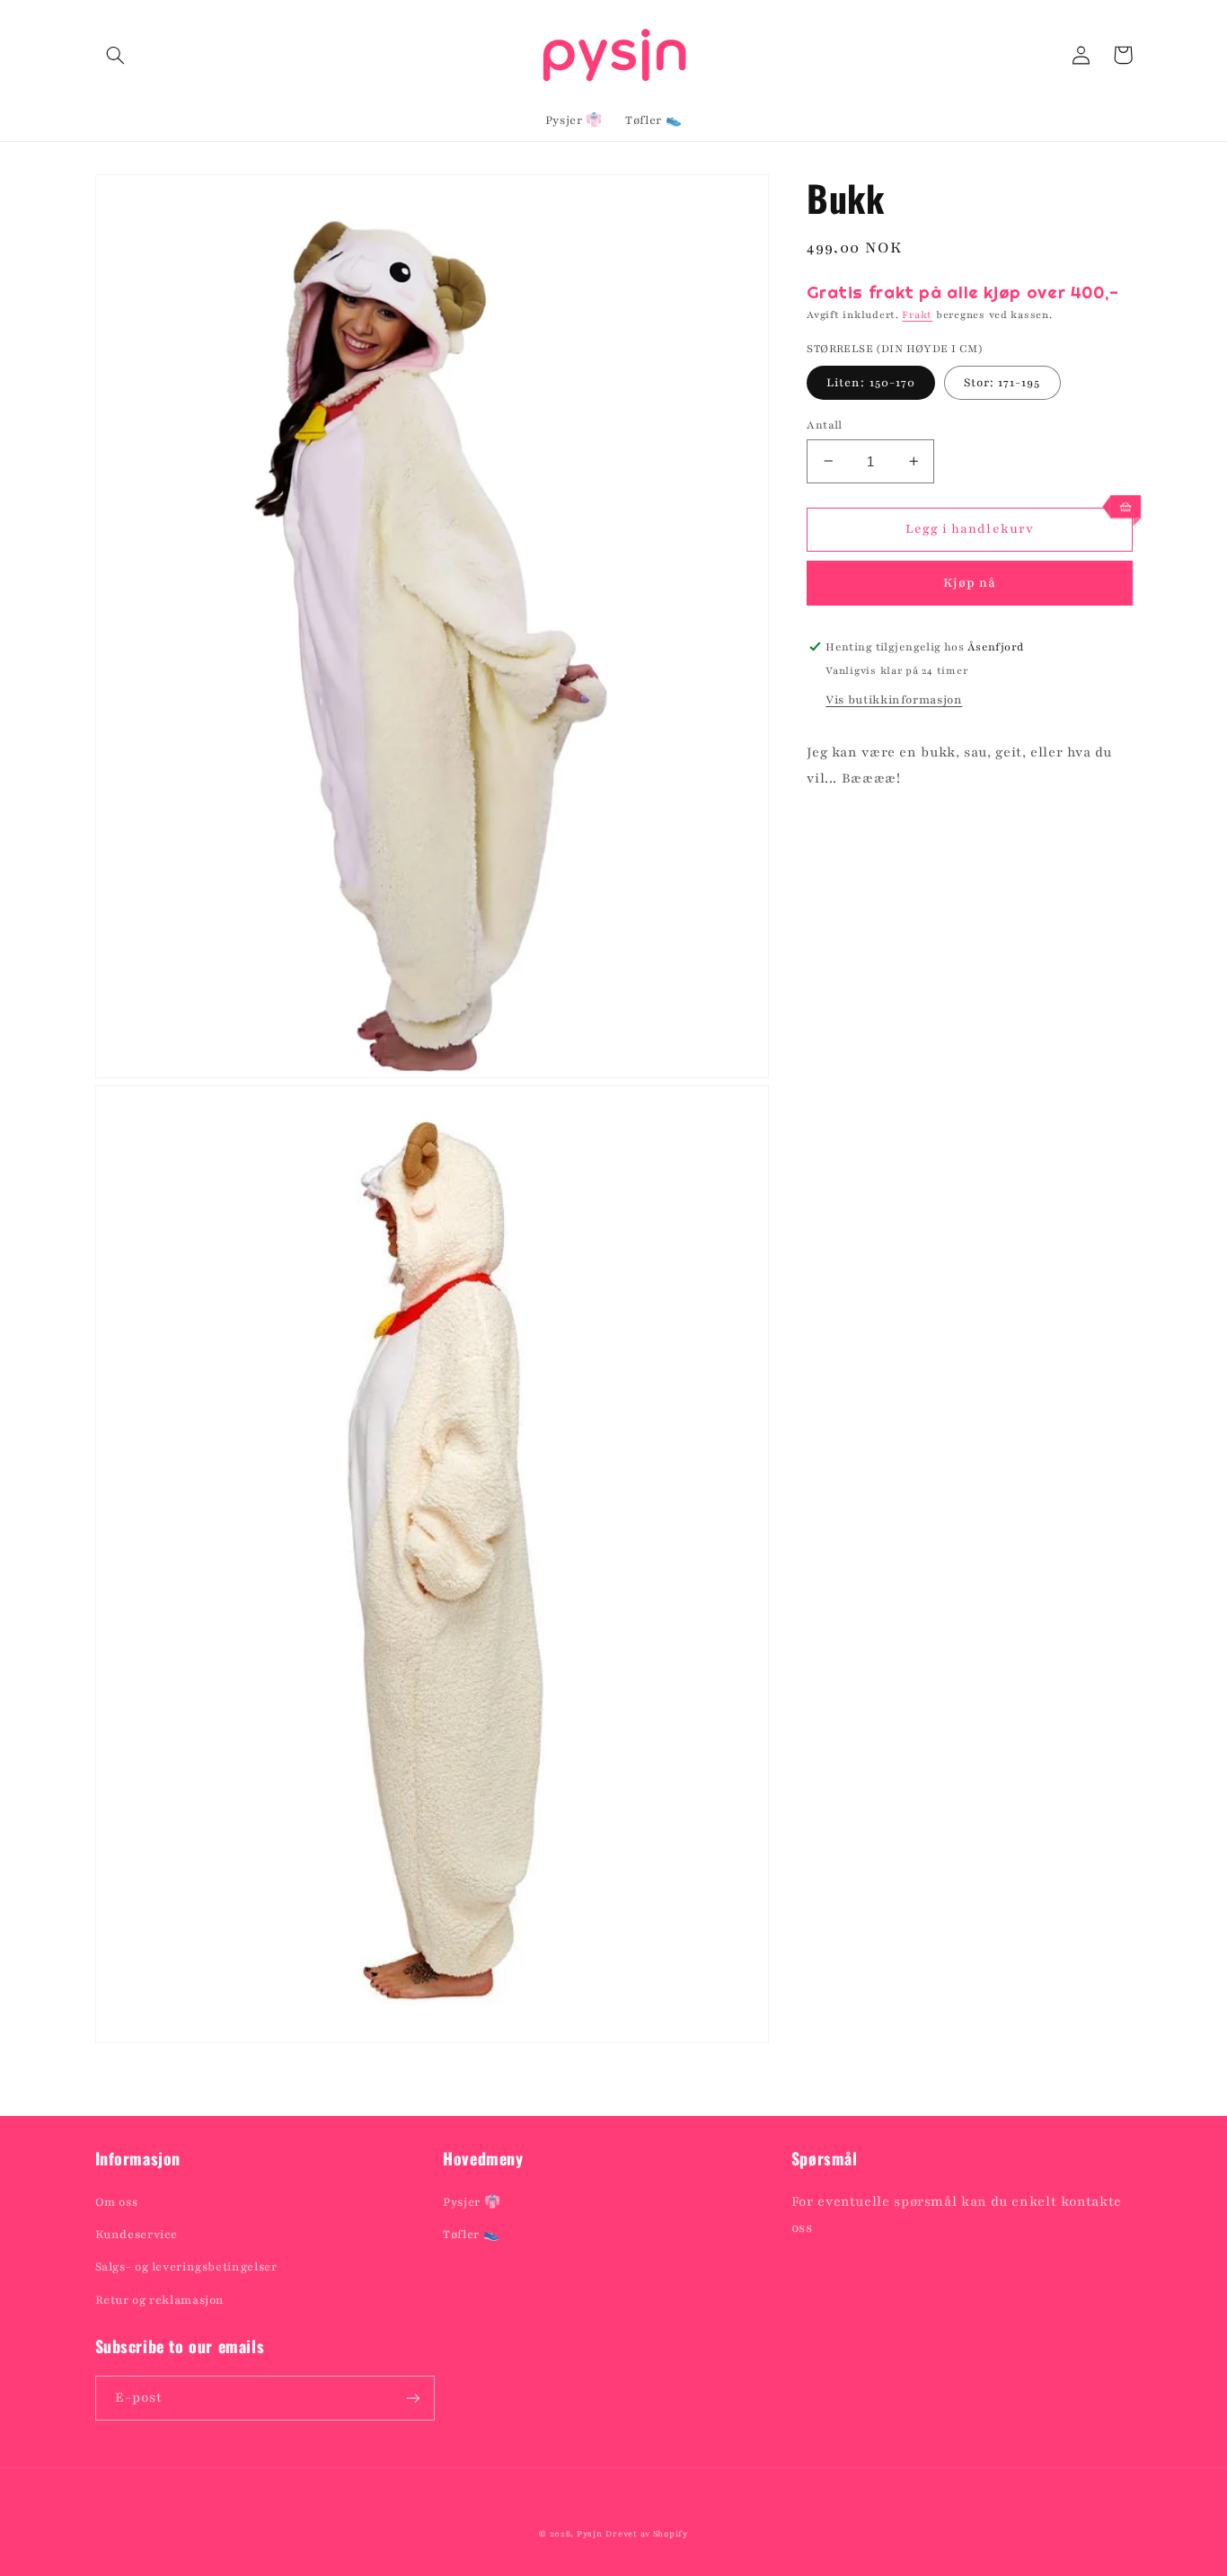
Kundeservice (137, 2235)
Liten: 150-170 (871, 382)
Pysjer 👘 (472, 2202)
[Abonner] (412, 2398)
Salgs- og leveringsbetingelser (186, 2267)
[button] (116, 55)
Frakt (917, 315)
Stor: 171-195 (1002, 382)
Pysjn (590, 2534)
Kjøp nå (970, 583)
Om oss (117, 2202)
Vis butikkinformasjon (894, 700)
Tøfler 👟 (471, 2235)
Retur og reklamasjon (160, 2300)
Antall (825, 424)
